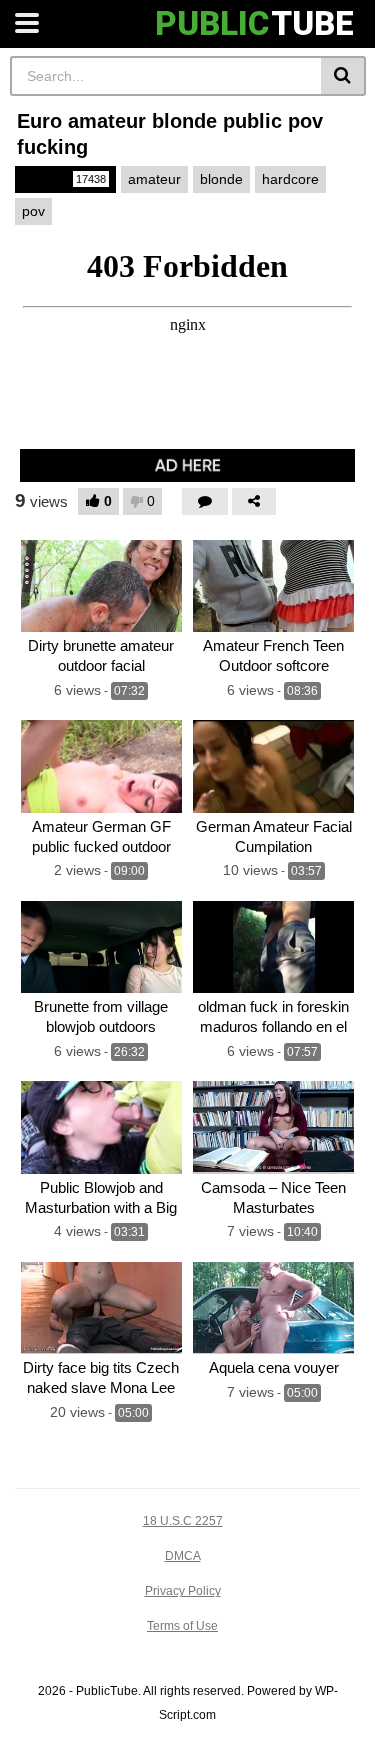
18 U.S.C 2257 (183, 1521)
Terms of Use (182, 1626)
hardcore (290, 179)
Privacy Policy (183, 1591)
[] (343, 76)
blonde (221, 179)
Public (64, 179)
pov (33, 211)
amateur (154, 179)
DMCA (183, 1556)
